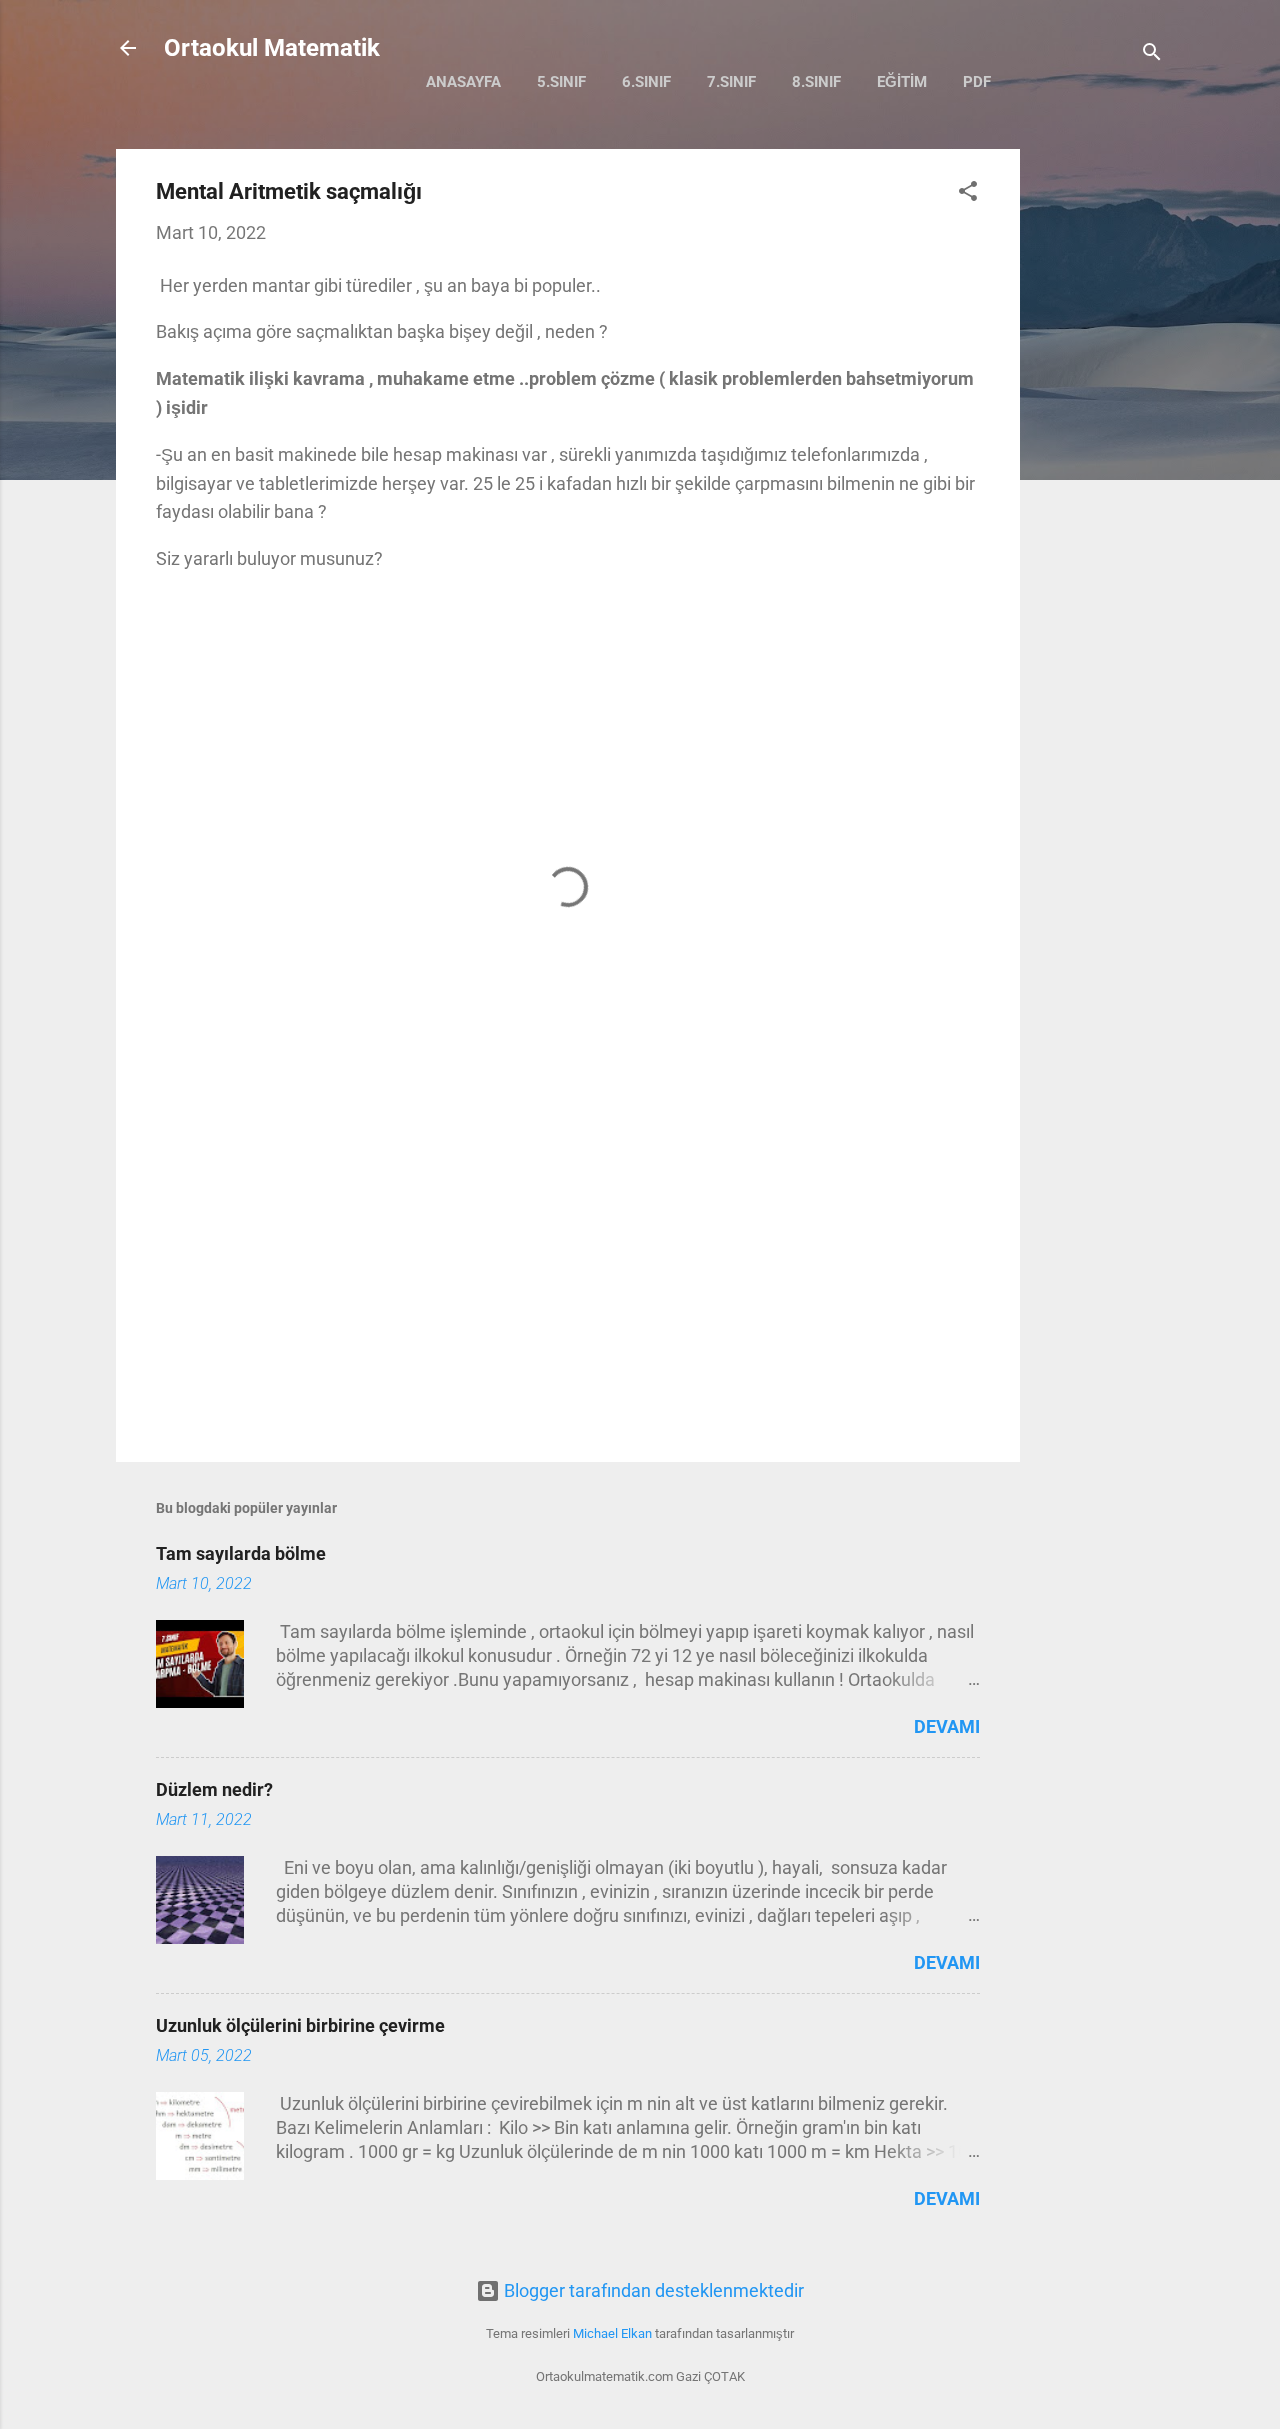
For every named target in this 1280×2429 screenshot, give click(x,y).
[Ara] (1152, 54)
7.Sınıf (731, 82)
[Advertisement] (1100, 449)
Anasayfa (463, 82)
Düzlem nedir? (214, 1789)
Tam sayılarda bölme (241, 1553)
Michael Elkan (612, 2333)
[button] (968, 194)
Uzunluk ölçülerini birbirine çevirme (300, 2025)
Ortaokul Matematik (272, 48)
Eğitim (902, 82)
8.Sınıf (816, 82)
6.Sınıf (646, 82)
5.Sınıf (561, 82)
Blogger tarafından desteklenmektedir (652, 2290)
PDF (977, 82)
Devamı (947, 1726)
